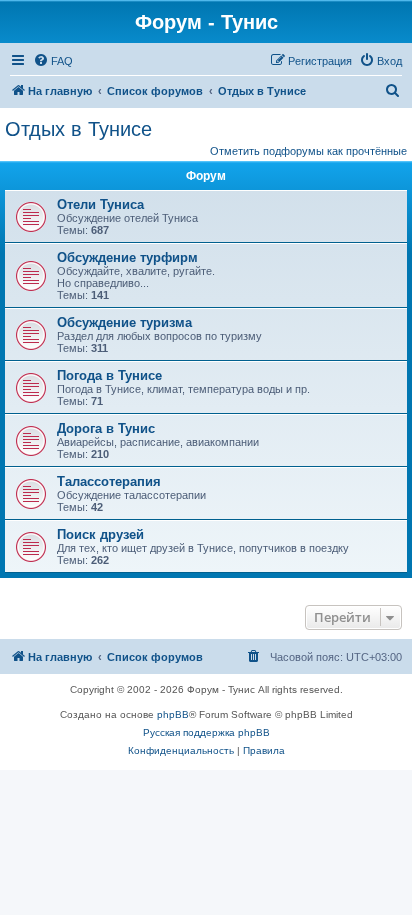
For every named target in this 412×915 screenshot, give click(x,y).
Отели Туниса (100, 204)
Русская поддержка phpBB (206, 732)
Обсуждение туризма (124, 322)
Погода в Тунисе (109, 375)
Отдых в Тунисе (78, 129)
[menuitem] (53, 61)
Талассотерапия (109, 481)
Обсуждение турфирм (127, 257)
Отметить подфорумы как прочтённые (308, 151)
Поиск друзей (100, 534)
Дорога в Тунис (106, 428)
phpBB (173, 714)
